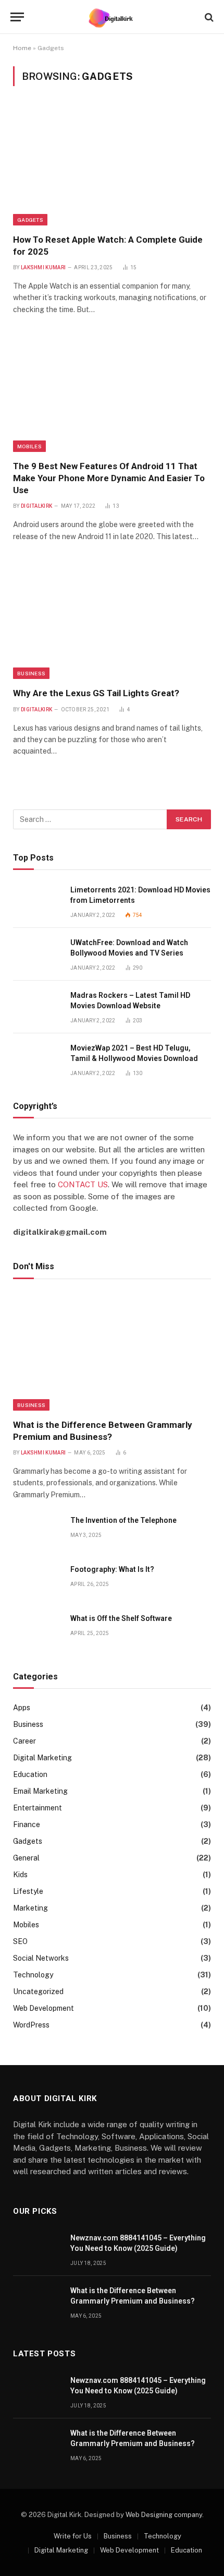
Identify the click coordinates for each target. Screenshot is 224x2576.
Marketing (30, 1908)
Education (30, 1774)
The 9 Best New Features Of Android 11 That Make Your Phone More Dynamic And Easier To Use (109, 478)
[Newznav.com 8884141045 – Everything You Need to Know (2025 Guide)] (37, 2250)
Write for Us (73, 2536)
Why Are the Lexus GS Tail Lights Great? (96, 693)
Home (22, 48)
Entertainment (38, 1808)
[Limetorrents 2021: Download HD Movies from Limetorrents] (37, 902)
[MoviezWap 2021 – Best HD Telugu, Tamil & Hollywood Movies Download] (37, 1060)
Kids (20, 1875)
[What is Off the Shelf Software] (37, 1630)
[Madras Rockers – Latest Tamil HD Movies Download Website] (37, 1007)
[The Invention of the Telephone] (37, 1532)
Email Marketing (40, 1791)
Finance (27, 1824)
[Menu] (17, 17)
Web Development (43, 2008)
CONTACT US (83, 1184)
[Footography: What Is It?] (37, 1581)
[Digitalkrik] (112, 17)
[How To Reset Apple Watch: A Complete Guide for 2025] (112, 166)
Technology (33, 1975)
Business (31, 673)
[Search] (208, 17)
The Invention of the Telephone (123, 1520)
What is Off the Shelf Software (121, 1618)
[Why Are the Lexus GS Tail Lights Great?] (112, 620)
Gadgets (30, 220)
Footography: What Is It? (112, 1569)
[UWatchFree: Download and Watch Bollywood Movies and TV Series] (37, 954)
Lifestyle (28, 1891)
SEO (20, 1941)
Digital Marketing (42, 1758)
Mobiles (29, 446)
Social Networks (41, 1958)
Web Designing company (164, 2515)
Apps (22, 1708)
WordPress (31, 2025)
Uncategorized (38, 1991)
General (26, 1858)
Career (24, 1741)
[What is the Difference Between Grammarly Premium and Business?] (112, 1352)
